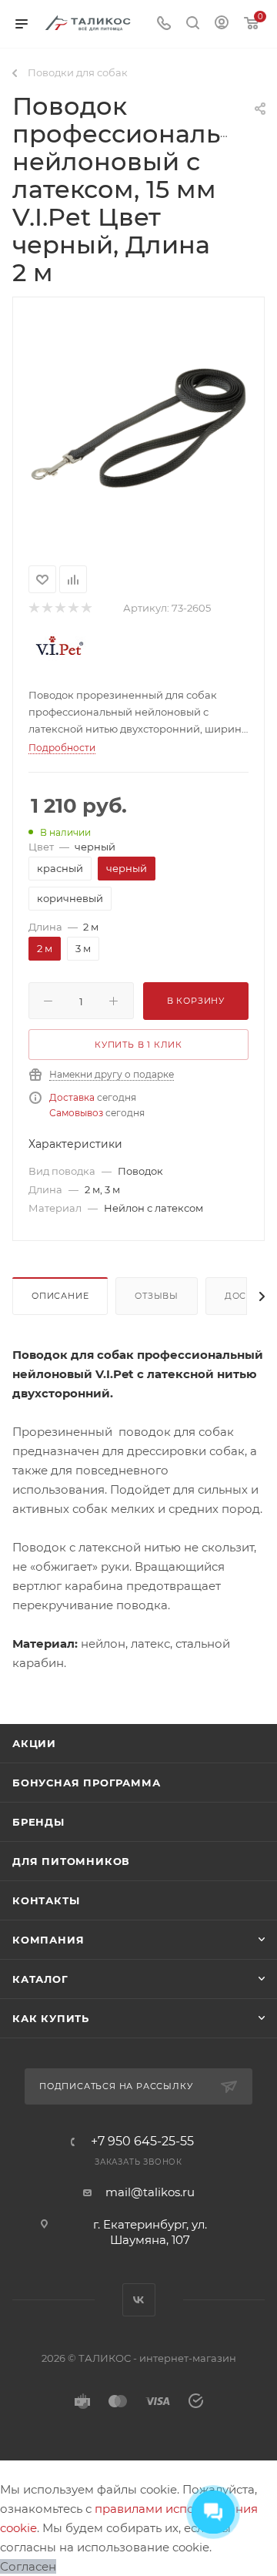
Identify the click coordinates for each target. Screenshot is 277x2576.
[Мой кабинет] (222, 24)
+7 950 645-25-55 (142, 2142)
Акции (34, 1743)
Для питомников (71, 1861)
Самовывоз (76, 1113)
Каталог (40, 1979)
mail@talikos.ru (150, 2192)
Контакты (46, 1900)
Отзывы (157, 1296)
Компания (48, 1940)
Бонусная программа (86, 1783)
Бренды (38, 1822)
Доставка (72, 1097)
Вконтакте (139, 2300)
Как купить (51, 2018)
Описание (60, 1296)
